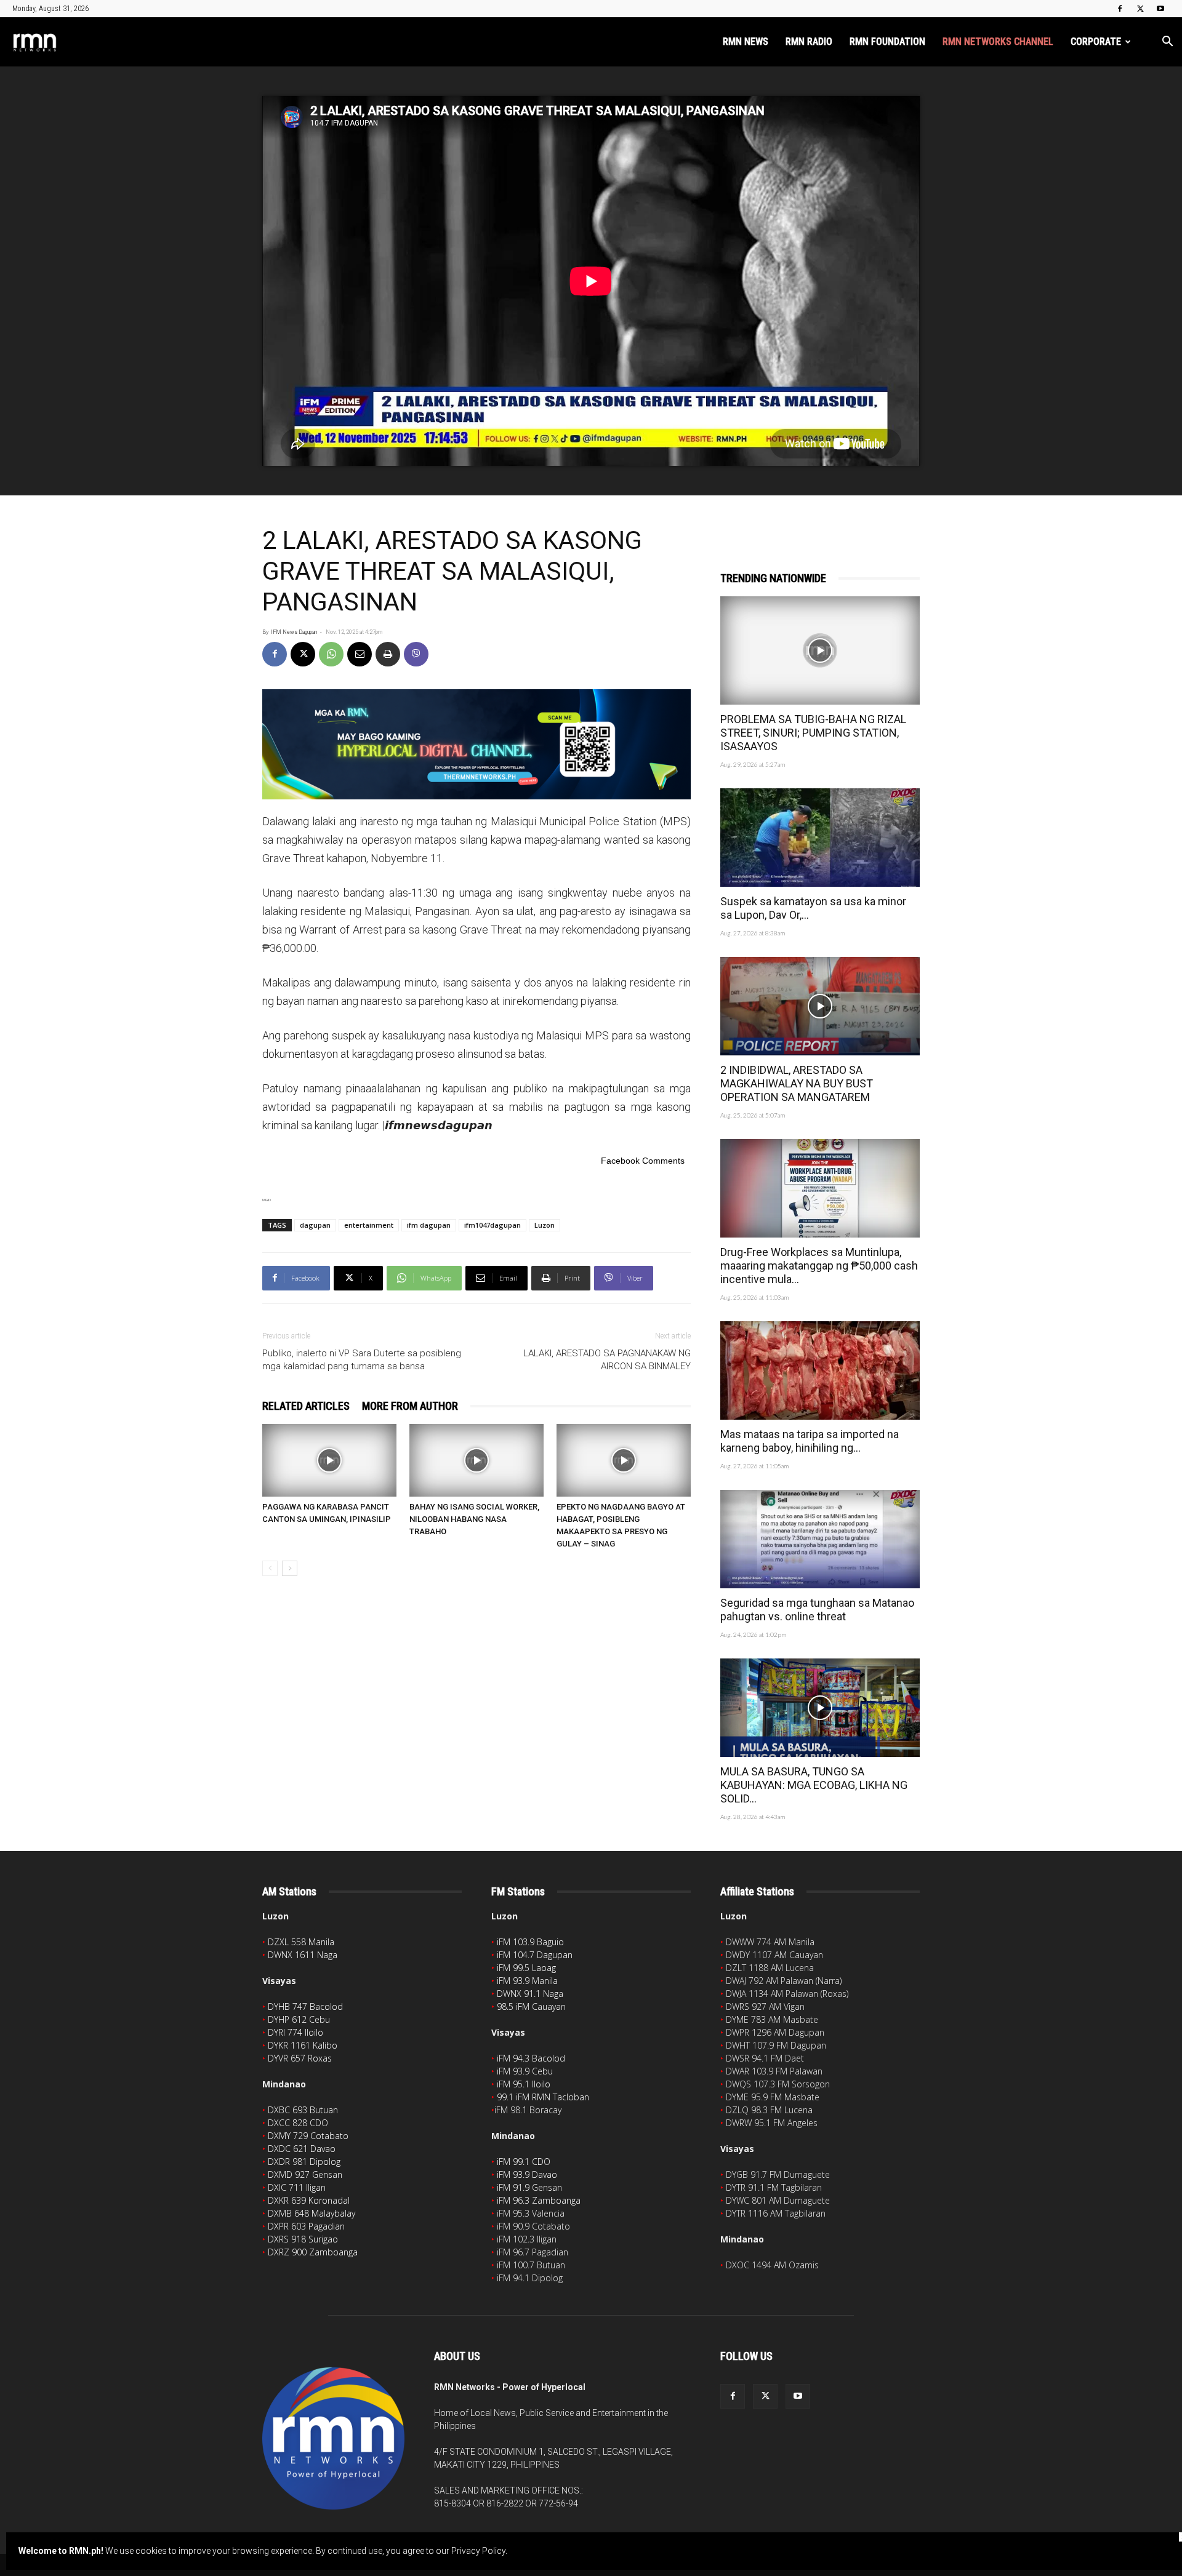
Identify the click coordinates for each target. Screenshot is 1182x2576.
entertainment (369, 1225)
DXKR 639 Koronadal (309, 2200)
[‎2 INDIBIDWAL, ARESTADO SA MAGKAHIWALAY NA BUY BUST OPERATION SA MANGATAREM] (820, 1006)
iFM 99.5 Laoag (526, 1968)
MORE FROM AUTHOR (410, 1406)
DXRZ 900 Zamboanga (313, 2252)
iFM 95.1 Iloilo (524, 2084)
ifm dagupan (429, 1225)
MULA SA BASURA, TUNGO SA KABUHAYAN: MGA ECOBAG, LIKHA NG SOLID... (814, 1785)
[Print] (388, 654)
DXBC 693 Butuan (303, 2110)
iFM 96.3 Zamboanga (539, 2200)
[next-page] (290, 1568)
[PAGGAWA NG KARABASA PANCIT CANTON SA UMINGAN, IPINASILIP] (329, 1460)
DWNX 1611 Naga (303, 1955)
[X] (1140, 9)
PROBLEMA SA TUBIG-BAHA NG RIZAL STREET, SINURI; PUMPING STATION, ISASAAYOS (813, 733)
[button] (1167, 43)
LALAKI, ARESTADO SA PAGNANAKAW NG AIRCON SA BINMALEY (607, 1360)
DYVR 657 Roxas (300, 2058)
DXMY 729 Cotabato (308, 2136)
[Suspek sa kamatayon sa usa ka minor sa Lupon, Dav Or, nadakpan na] (820, 838)
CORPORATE (1096, 42)
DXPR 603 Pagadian (306, 2226)
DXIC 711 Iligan (297, 2187)
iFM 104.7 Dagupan (535, 1955)
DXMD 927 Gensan (305, 2174)
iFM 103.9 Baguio (530, 1942)
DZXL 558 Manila (301, 1942)
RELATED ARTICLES (306, 1406)
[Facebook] (1120, 9)
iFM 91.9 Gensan (529, 2187)
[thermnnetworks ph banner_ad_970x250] (476, 744)
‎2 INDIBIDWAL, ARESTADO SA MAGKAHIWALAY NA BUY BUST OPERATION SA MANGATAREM (797, 1083)
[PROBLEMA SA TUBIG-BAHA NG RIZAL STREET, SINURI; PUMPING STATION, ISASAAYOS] (820, 650)
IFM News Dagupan (294, 632)
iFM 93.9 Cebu (525, 2071)
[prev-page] (270, 1568)
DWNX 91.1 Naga (530, 1994)
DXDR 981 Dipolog (304, 2162)
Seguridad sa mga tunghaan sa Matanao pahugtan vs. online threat (817, 1610)
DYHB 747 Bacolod (305, 2006)
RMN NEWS (746, 42)
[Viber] (416, 654)
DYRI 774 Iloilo (295, 2032)
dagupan (315, 1225)
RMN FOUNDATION (887, 42)
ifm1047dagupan (492, 1225)
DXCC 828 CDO (298, 2123)
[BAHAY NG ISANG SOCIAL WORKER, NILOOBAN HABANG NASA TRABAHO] (476, 1460)
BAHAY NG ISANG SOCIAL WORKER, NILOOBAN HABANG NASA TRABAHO (474, 1519)
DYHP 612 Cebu (299, 2019)
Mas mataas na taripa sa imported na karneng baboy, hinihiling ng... (810, 1441)
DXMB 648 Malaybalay (312, 2213)
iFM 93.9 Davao (527, 2174)
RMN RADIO (809, 42)
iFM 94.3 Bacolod (531, 2058)
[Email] (360, 654)
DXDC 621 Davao (302, 2149)
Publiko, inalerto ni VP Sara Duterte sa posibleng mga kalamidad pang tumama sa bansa (362, 1360)
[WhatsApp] (331, 654)
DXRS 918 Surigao (303, 2239)
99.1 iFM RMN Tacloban (543, 2097)
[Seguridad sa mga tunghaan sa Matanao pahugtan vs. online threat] (820, 1539)
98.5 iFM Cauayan (531, 2006)
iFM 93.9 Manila (527, 1981)
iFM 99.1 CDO (524, 2162)
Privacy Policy (478, 2551)
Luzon (545, 1225)
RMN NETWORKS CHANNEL (998, 42)
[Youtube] (1160, 9)
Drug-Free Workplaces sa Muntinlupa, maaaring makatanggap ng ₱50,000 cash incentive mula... (819, 1266)
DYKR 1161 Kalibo (303, 2045)
